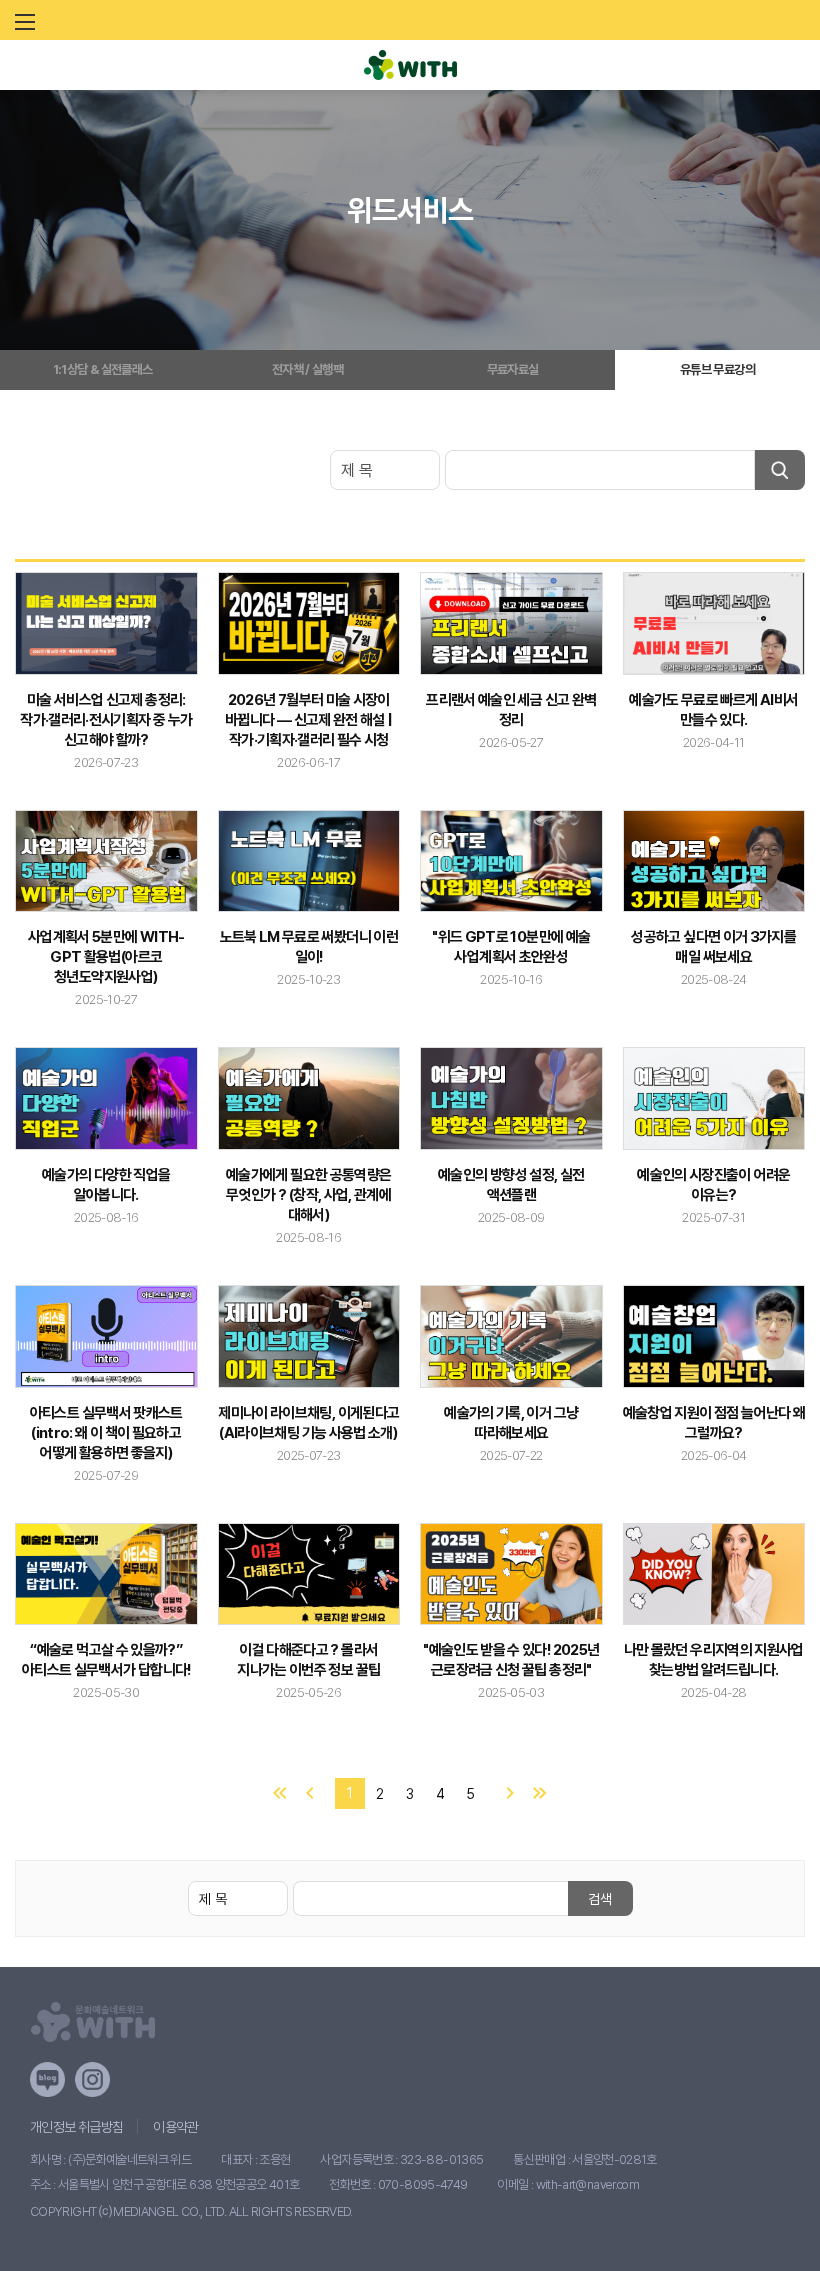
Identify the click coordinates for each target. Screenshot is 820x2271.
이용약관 (175, 2127)
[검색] (780, 470)
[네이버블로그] (47, 2079)
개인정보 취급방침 (76, 2127)
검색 (600, 1899)
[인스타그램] (92, 2079)
